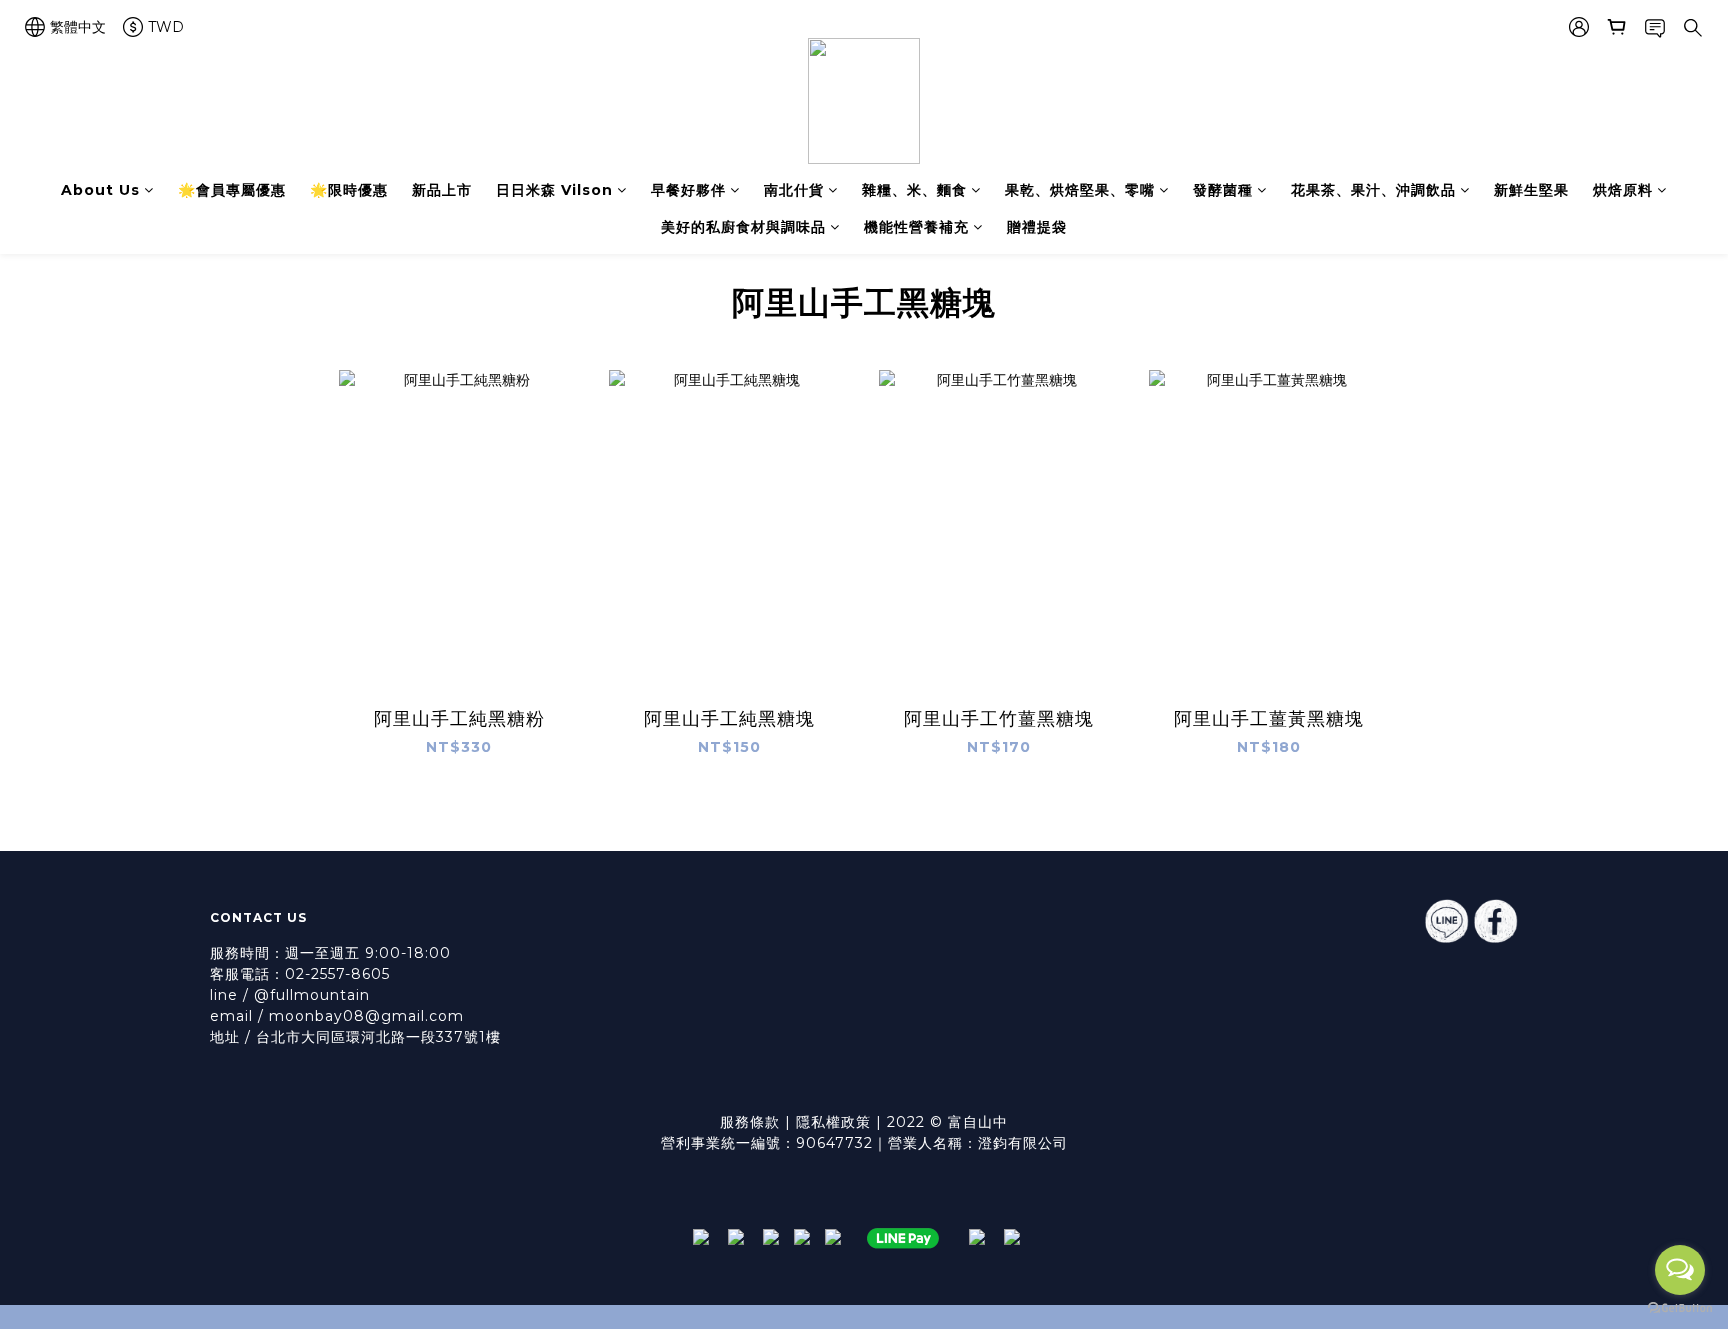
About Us (100, 190)
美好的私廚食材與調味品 (743, 227)
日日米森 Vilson (554, 190)
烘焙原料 (1623, 190)
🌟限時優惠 (349, 190)
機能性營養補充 (916, 227)
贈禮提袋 (1037, 227)
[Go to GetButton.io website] (1680, 1308)
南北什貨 (794, 190)
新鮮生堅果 (1531, 190)
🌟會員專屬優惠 (232, 190)
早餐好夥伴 (688, 190)
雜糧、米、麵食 (914, 190)
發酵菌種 (1223, 190)
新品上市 (442, 190)
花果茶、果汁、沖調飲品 (1373, 190)
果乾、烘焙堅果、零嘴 (1080, 190)
